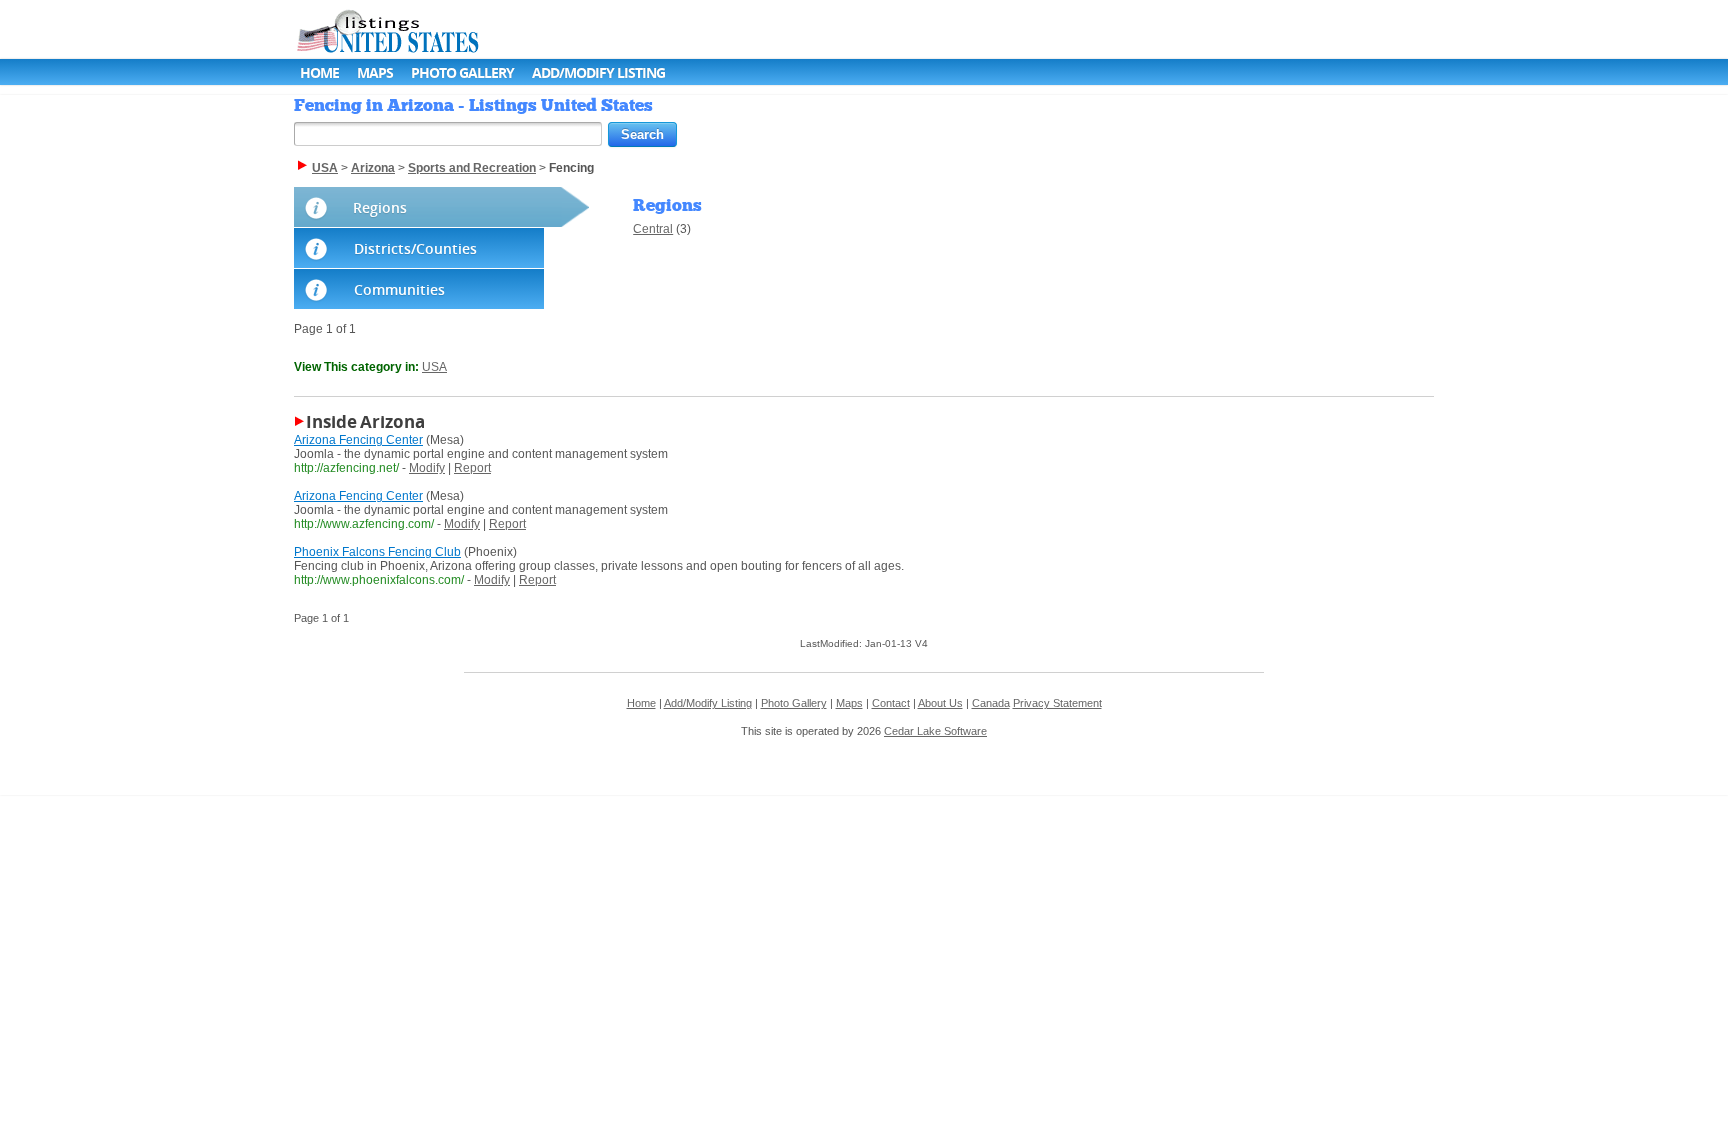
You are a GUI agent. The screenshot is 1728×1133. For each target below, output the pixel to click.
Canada (991, 703)
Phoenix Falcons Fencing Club (377, 552)
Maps (375, 72)
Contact (891, 703)
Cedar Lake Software (935, 731)
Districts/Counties (415, 248)
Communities (399, 289)
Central (653, 229)
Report (472, 468)
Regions (380, 207)
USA (434, 367)
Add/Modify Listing (598, 72)
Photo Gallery (462, 72)
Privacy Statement (1057, 703)
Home (319, 72)
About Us (940, 703)
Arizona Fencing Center (358, 440)
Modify (427, 468)
